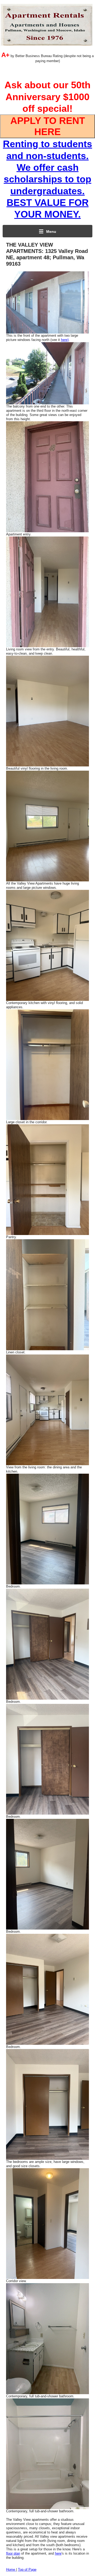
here (58, 2553)
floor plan (13, 2553)
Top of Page (27, 2570)
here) (65, 340)
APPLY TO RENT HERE (48, 126)
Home (11, 2570)
